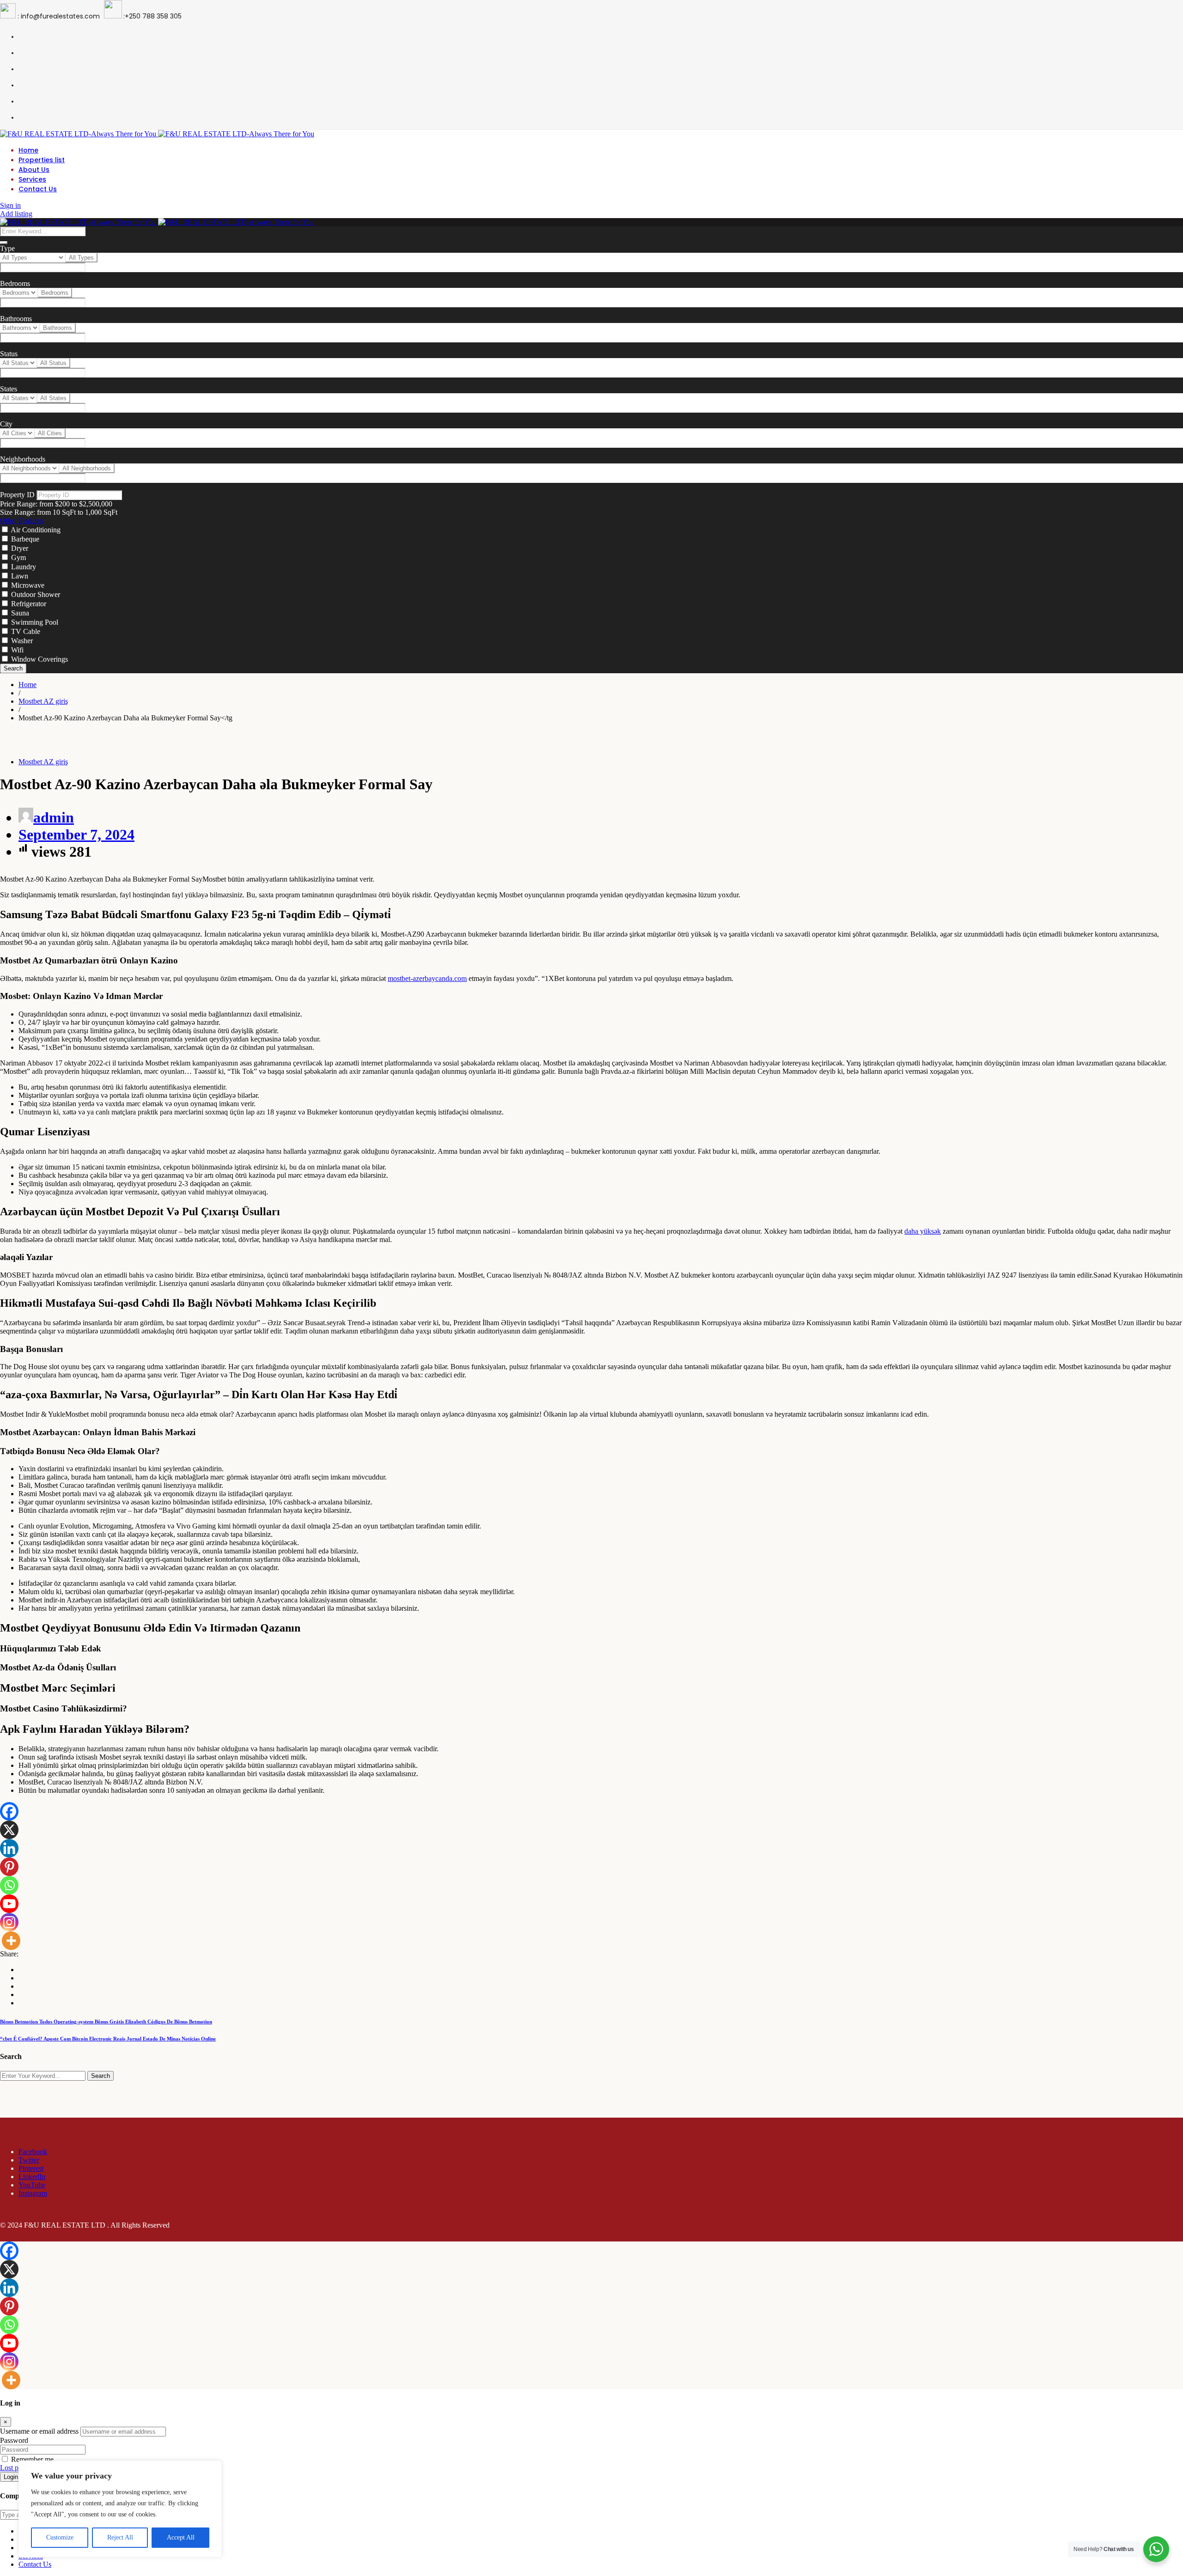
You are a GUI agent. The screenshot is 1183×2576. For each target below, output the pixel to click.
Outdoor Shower (36, 594)
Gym (18, 557)
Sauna (20, 613)
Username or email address (39, 2431)
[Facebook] (9, 1811)
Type (7, 248)
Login (11, 2477)
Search (13, 668)
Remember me (31, 2459)
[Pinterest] (9, 1867)
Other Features (21, 521)
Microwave (28, 585)
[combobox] (81, 258)
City (6, 424)
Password (14, 2440)
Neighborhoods (23, 459)
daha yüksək (923, 1231)
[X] (9, 1830)
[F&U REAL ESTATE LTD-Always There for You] (157, 134)
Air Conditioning (36, 530)
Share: (9, 1954)
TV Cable (26, 631)
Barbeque (25, 539)
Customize (60, 2537)
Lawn (20, 576)
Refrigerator (29, 604)
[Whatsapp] (9, 1885)
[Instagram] (9, 1922)
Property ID (17, 495)
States (9, 389)
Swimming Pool (35, 622)
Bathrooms (16, 319)
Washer (22, 641)
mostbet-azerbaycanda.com (427, 978)
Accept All (181, 2537)
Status (9, 354)
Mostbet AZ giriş (43, 762)
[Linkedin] (9, 1848)
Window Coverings (40, 659)
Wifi (17, 650)
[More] (11, 1941)
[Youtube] (9, 1904)
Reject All (120, 2537)
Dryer (20, 548)
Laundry (24, 567)
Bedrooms (15, 283)
